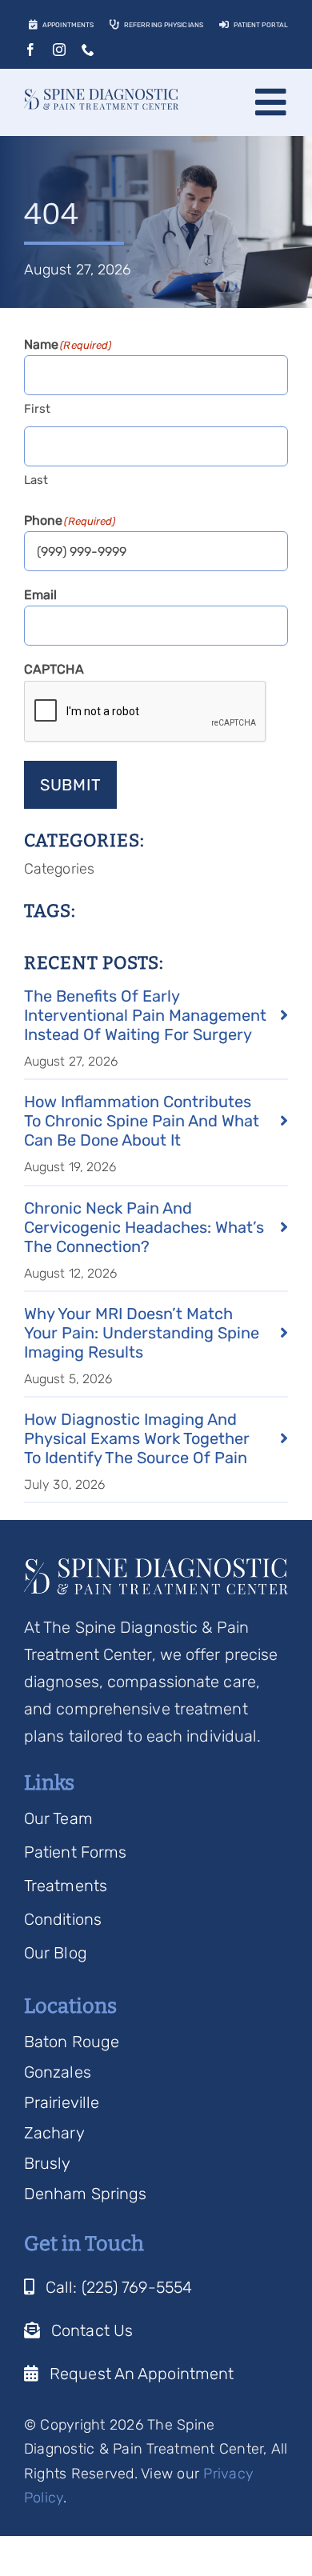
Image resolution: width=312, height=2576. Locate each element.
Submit (71, 785)
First (38, 409)
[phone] (88, 50)
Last (36, 480)
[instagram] (59, 50)
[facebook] (30, 50)
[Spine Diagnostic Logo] (101, 97)
